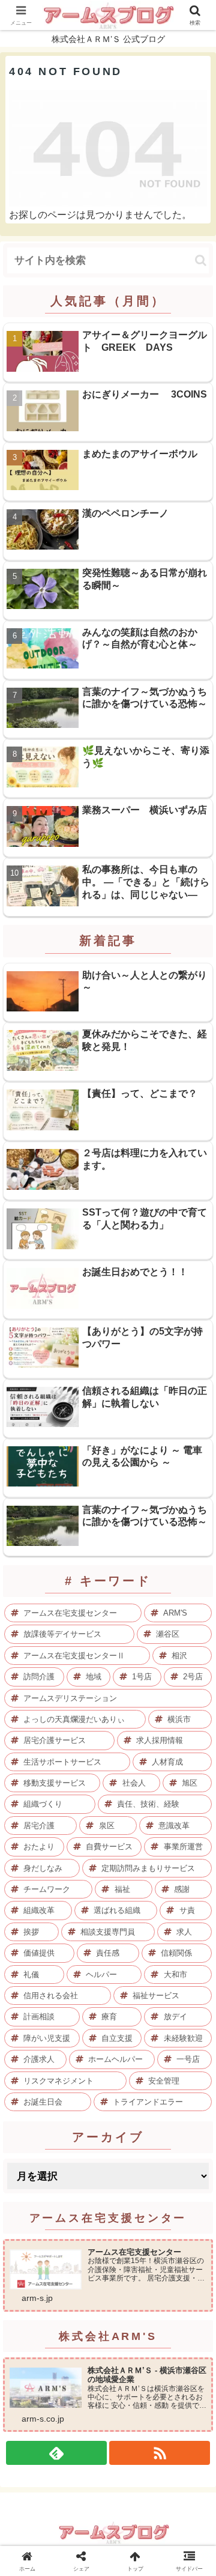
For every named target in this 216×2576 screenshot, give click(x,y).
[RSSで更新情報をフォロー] (160, 2453)
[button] (201, 260)
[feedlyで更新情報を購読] (56, 2453)
